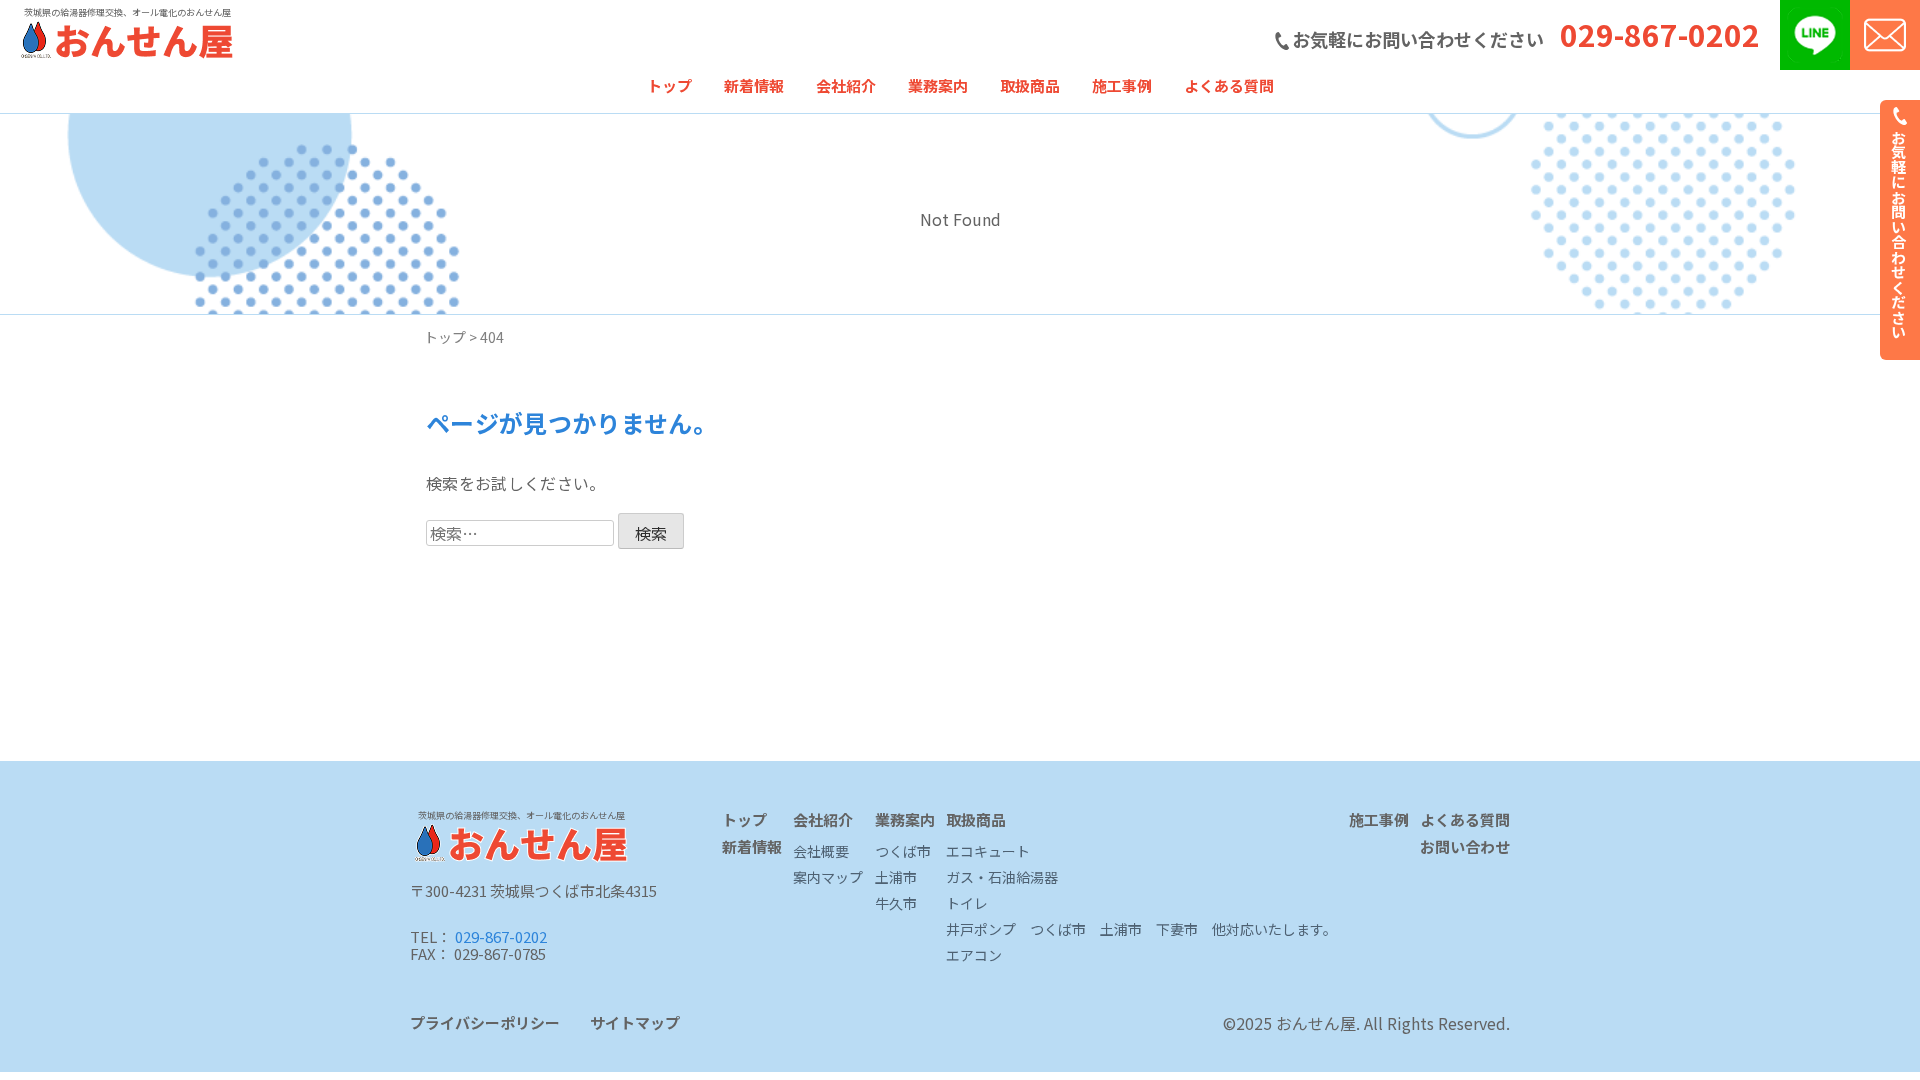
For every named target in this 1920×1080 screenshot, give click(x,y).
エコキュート (988, 852)
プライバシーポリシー (485, 1023)
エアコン (974, 956)
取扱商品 (1030, 85)
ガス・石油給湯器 (1002, 878)
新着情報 (754, 85)
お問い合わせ (1465, 847)
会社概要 (821, 852)
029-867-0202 (1660, 34)
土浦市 (896, 878)
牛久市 (896, 904)
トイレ (967, 904)
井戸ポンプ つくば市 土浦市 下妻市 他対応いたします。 (1141, 930)
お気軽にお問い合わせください (1899, 232)
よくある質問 (1229, 85)
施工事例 (1122, 85)
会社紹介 (846, 85)
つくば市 (903, 852)
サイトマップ (635, 1023)
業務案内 (938, 85)
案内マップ (828, 878)
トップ (669, 85)
